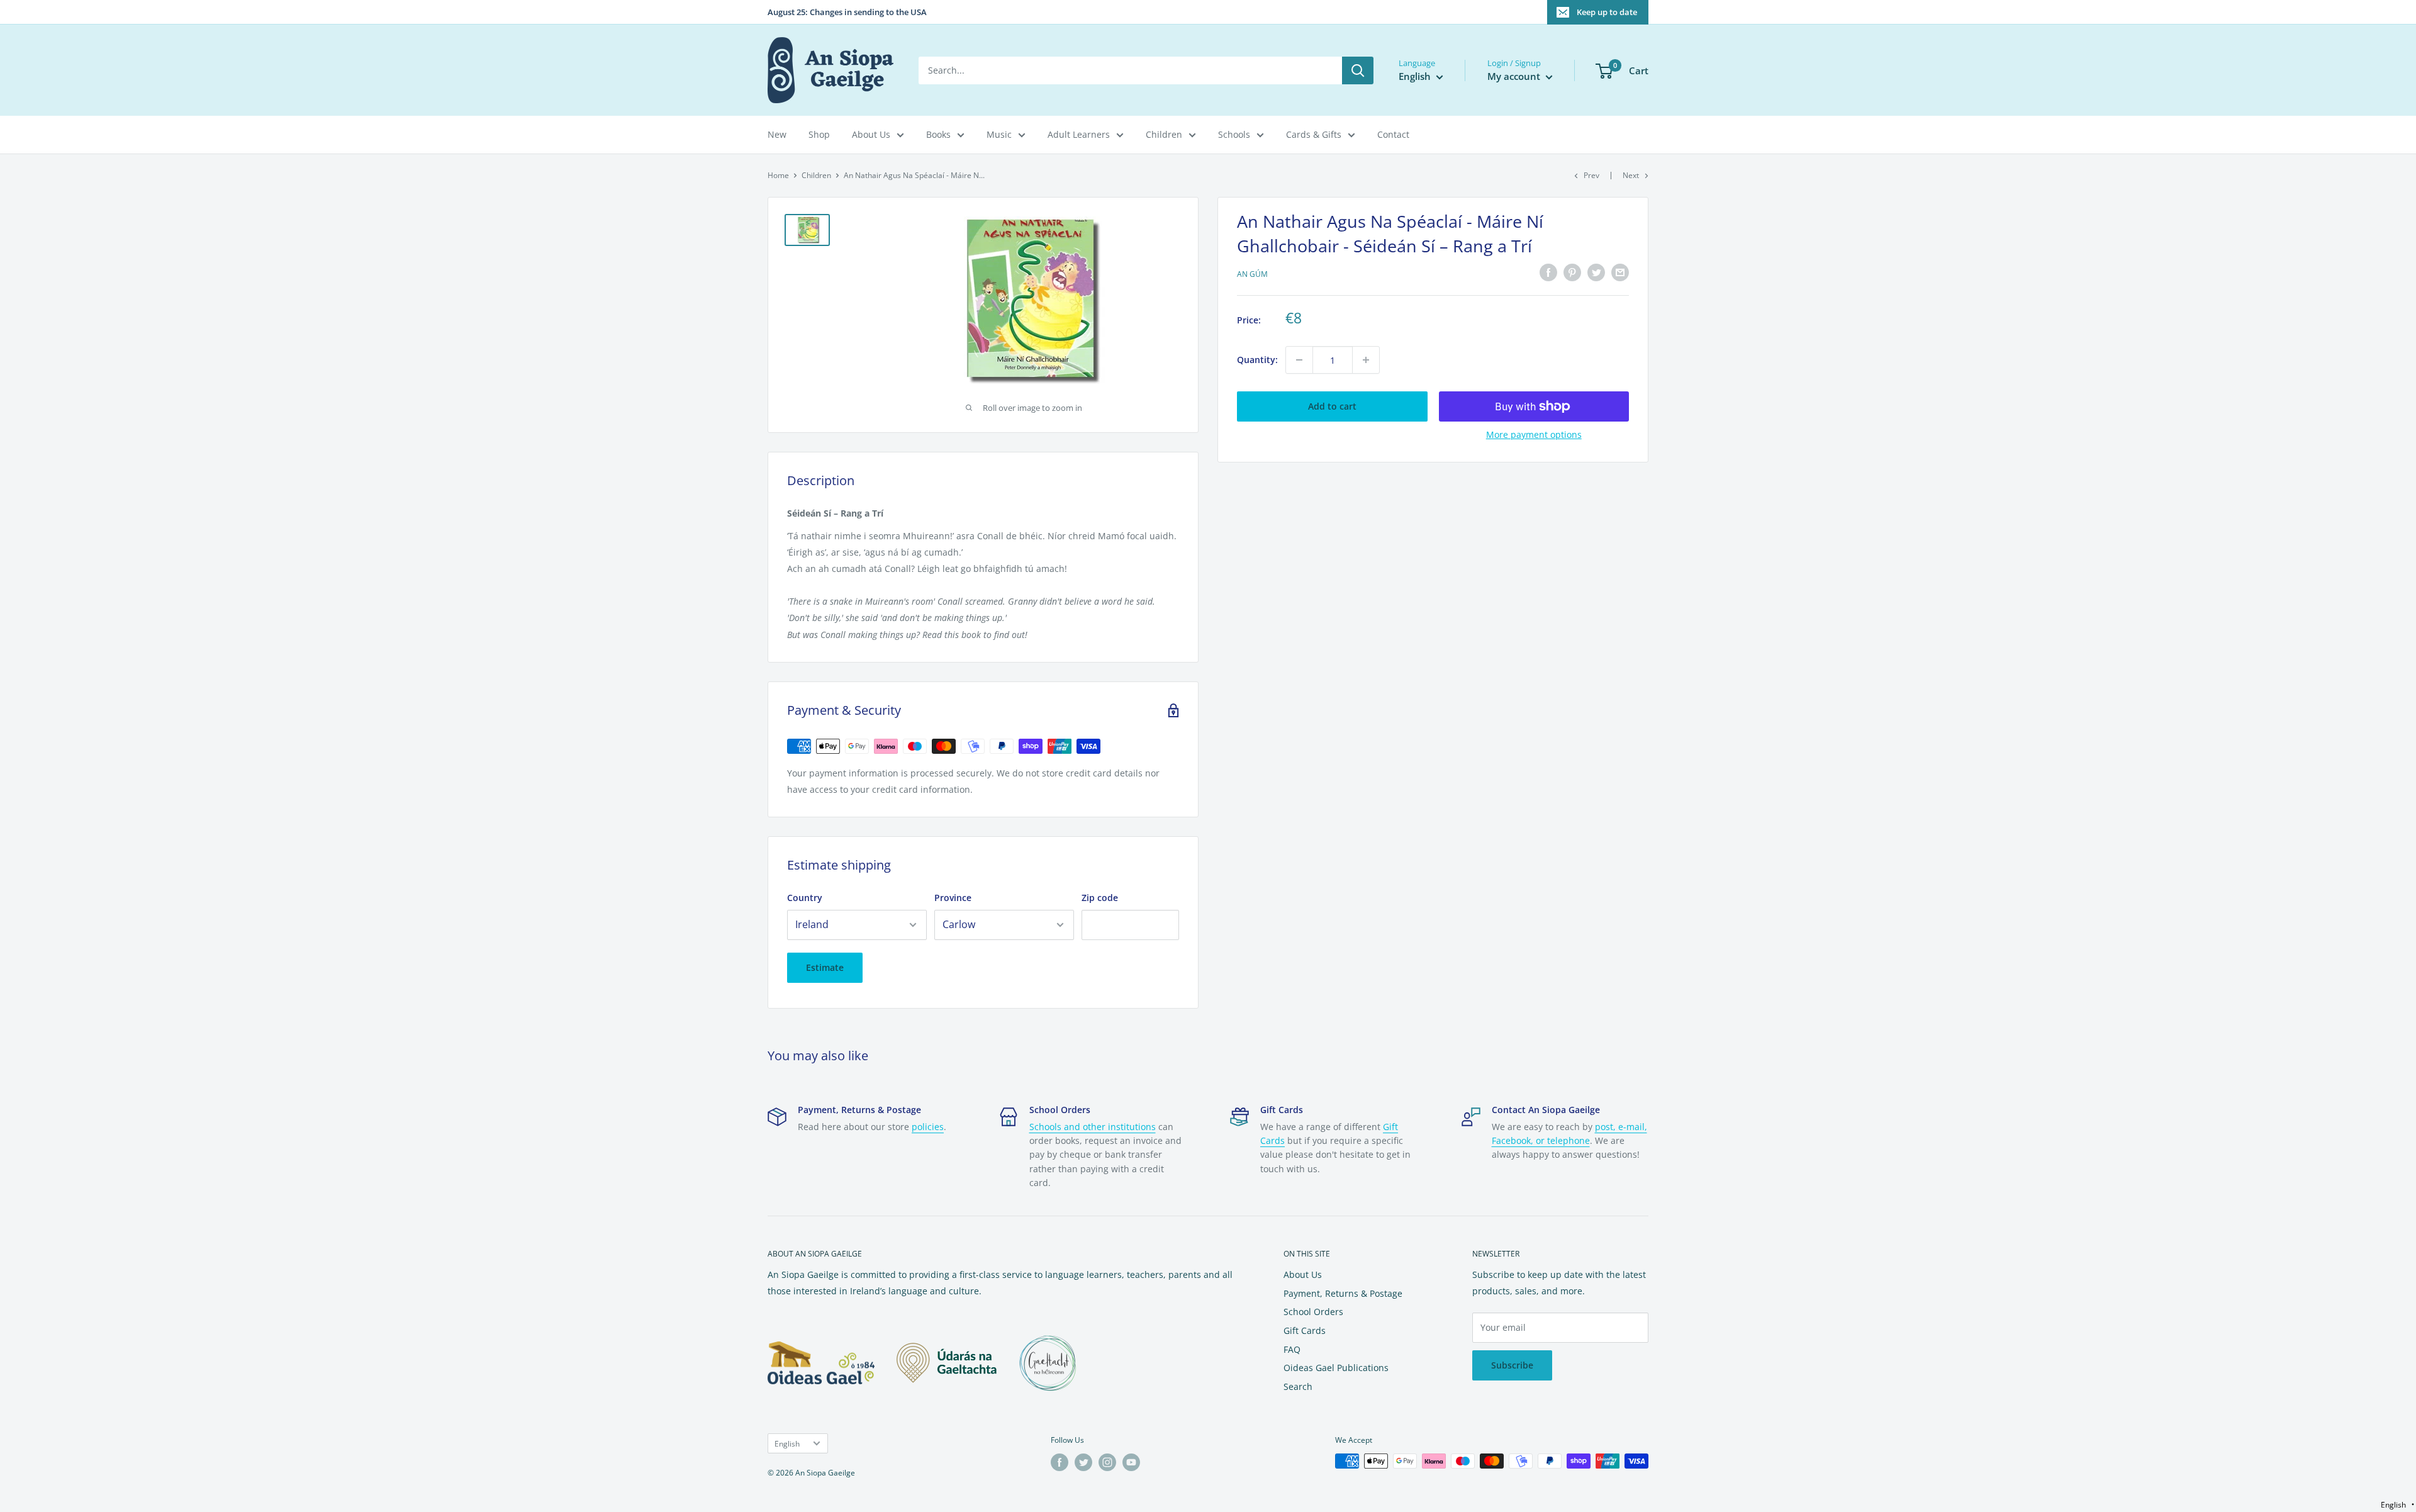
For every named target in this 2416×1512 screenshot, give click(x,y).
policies (928, 1127)
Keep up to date (1607, 12)
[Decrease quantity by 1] (1299, 360)
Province (953, 898)
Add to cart (1332, 406)
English (787, 1443)
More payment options (1534, 434)
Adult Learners (1079, 134)
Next (1631, 175)
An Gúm (1252, 274)
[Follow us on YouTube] (1131, 1462)
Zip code (1100, 898)
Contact (1393, 134)
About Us (871, 134)
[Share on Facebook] (1548, 272)
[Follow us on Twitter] (1083, 1462)
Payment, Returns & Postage (1343, 1293)
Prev (1591, 175)
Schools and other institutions (1093, 1127)
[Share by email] (1620, 272)
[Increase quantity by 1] (1366, 360)
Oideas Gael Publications (1336, 1368)
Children (1164, 134)
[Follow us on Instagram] (1107, 1462)
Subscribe (1512, 1365)
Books (938, 134)
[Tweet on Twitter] (1596, 272)
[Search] (1358, 70)
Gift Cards (1305, 1330)
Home (778, 175)
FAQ (1292, 1349)
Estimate (825, 967)
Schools (1234, 134)
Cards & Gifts (1314, 134)
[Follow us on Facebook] (1060, 1462)
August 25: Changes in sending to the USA (847, 12)
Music (999, 134)
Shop (819, 134)
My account (1515, 76)
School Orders (1313, 1312)
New (777, 134)
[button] (2397, 1505)
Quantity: (1257, 360)
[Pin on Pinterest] (1572, 272)
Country (805, 898)
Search (1298, 1386)
